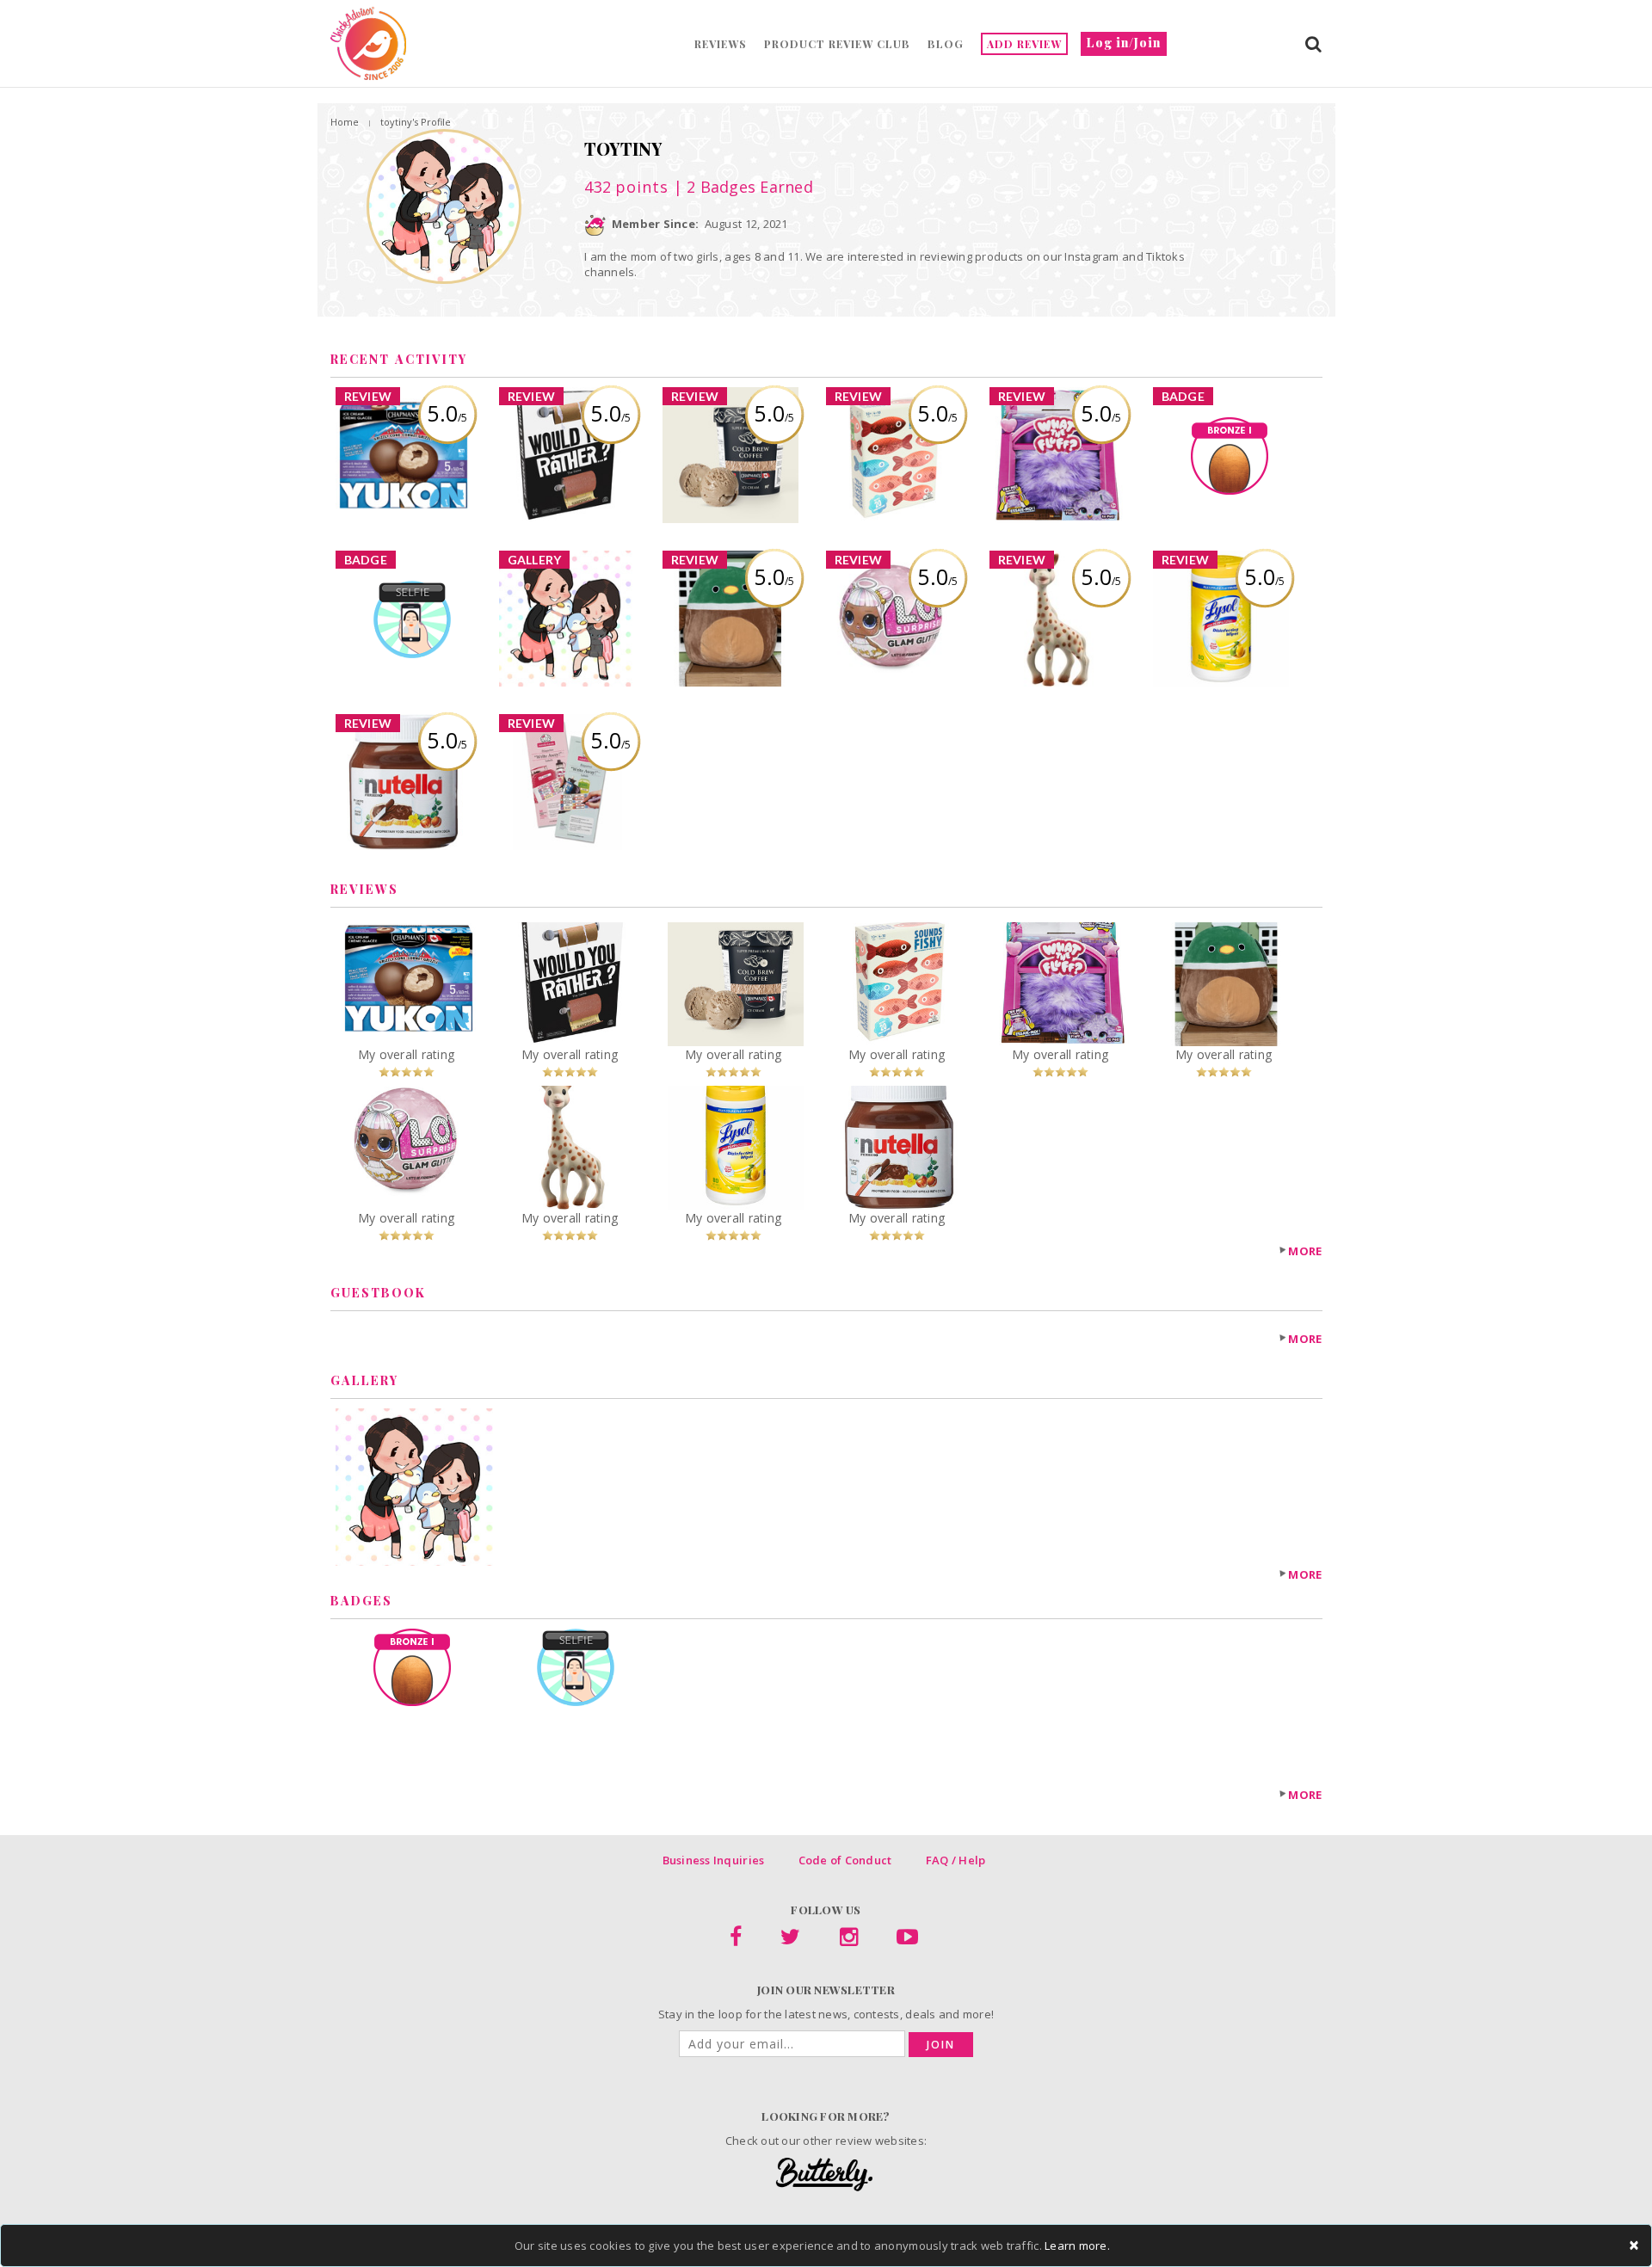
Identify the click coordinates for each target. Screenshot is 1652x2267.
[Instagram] (849, 1940)
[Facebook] (736, 1940)
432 (626, 187)
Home (345, 122)
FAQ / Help (956, 1860)
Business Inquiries (714, 1860)
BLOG (946, 44)
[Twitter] (790, 1940)
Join (941, 2045)
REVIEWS (721, 44)
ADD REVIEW (1024, 44)
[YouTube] (907, 1940)
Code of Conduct (845, 1860)
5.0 (447, 413)
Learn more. (1077, 2245)
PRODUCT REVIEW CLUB (837, 44)
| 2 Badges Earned (741, 187)
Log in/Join (1124, 43)
